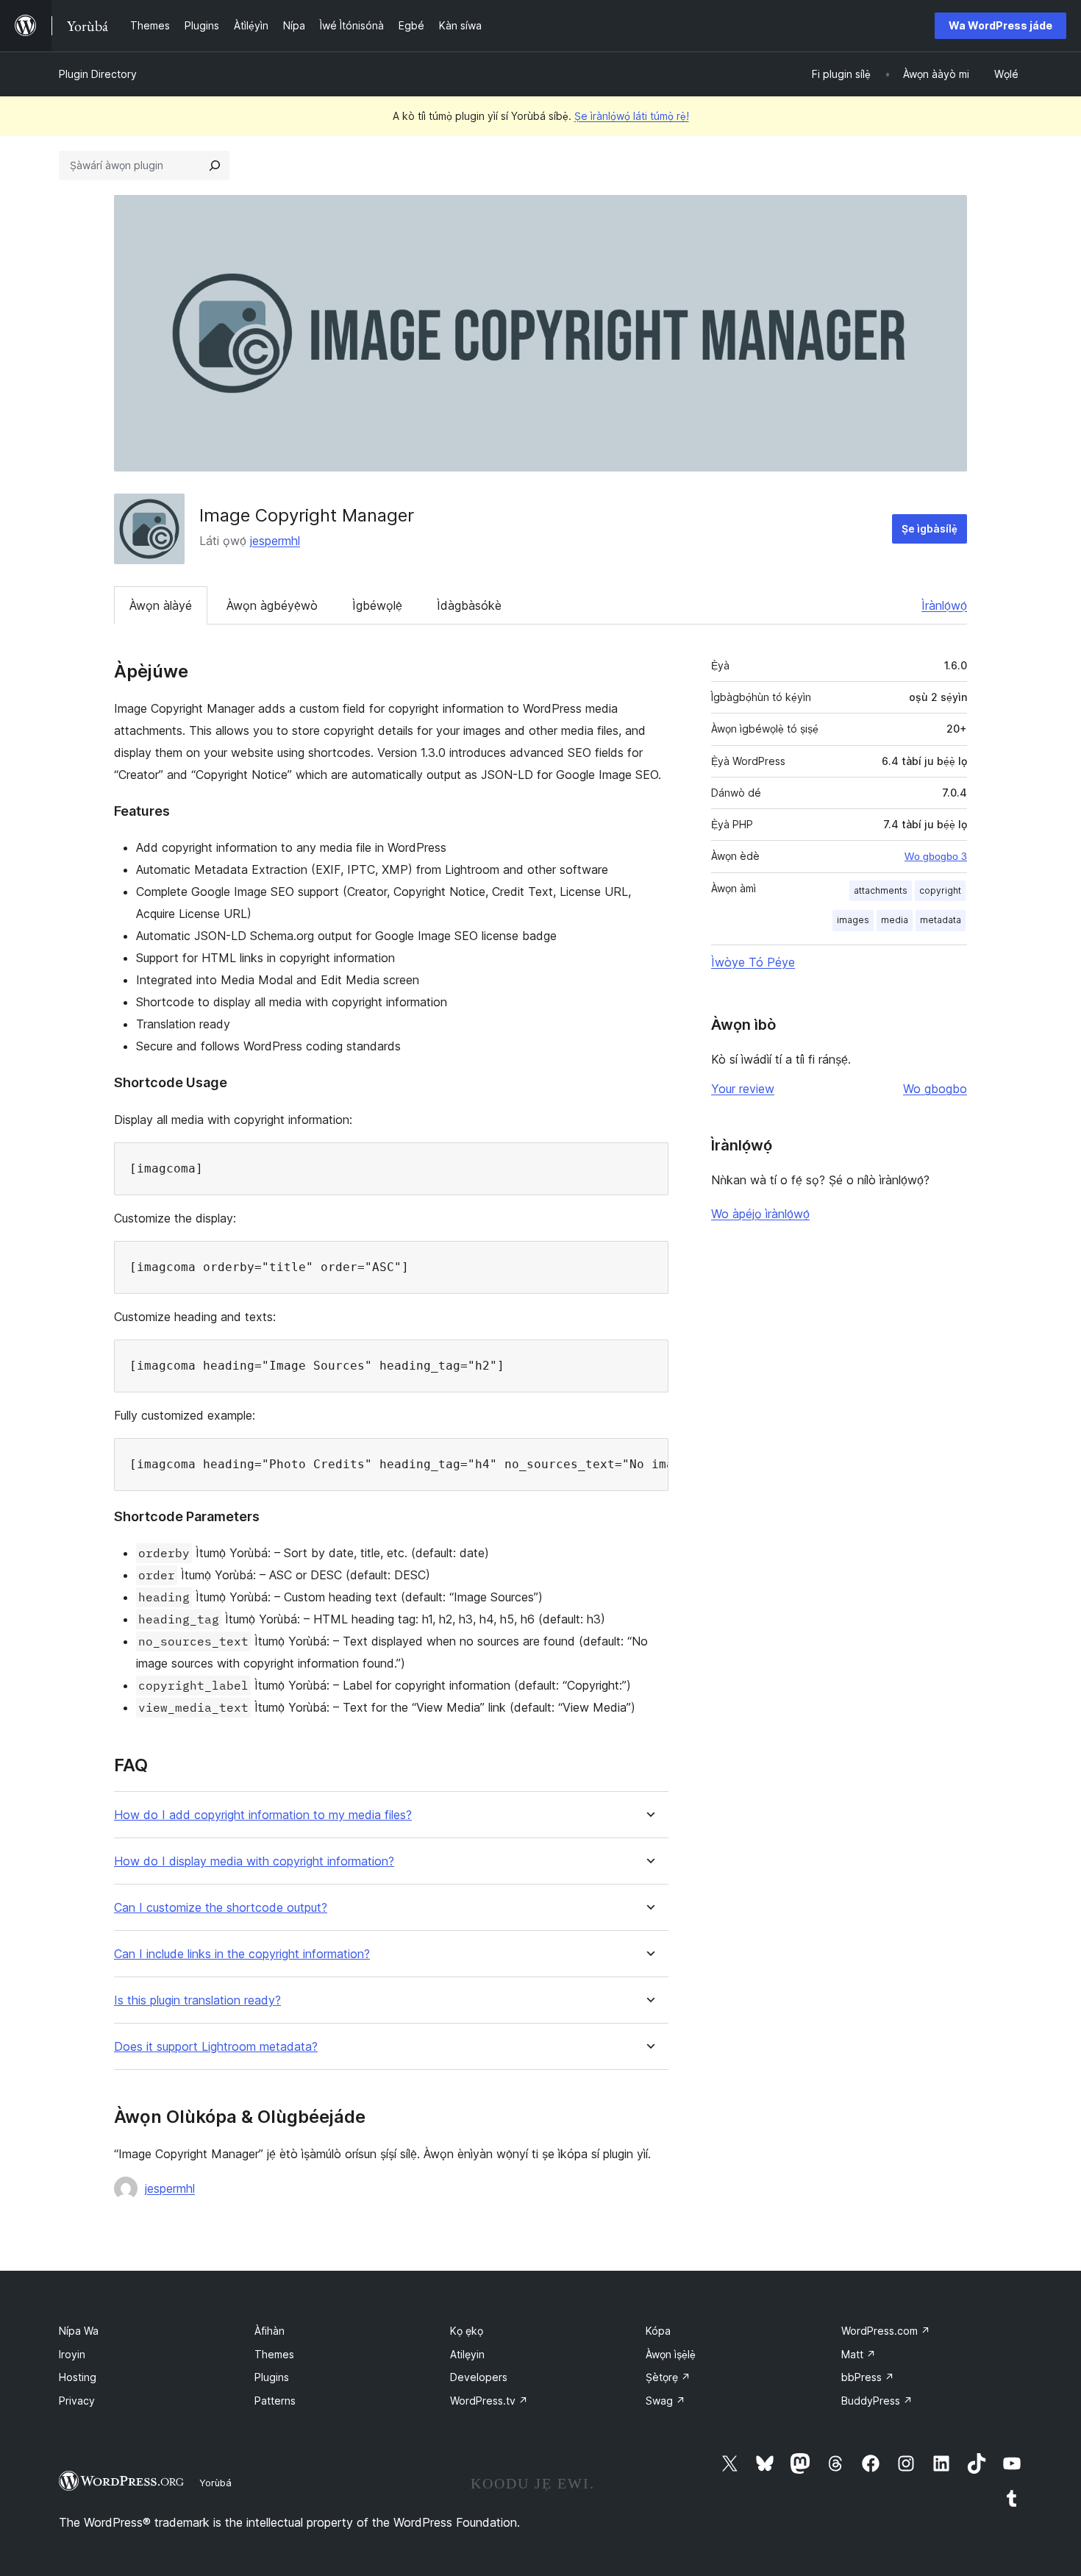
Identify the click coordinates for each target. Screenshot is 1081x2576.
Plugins (272, 2377)
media (895, 920)
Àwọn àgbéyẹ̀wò (272, 605)
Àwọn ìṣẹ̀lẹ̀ (671, 2354)
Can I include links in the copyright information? (242, 1954)
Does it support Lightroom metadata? (216, 2047)
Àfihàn (270, 2331)
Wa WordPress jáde (1000, 25)
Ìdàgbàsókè (469, 605)
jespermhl (275, 541)
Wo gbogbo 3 (936, 856)
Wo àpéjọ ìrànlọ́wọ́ (760, 1214)
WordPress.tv (489, 2401)
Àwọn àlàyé (161, 605)
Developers (479, 2377)
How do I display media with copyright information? (254, 1861)
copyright (940, 890)
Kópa (658, 2331)
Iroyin (72, 2354)
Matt (859, 2354)
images (853, 920)
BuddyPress (877, 2401)
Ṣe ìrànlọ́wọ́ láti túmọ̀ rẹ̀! (632, 116)
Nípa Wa (79, 2331)
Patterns (275, 2401)
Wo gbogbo (935, 1089)
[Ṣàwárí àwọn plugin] (215, 166)
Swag (666, 2401)
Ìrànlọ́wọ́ (944, 605)
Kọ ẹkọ (467, 2331)
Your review (743, 1089)
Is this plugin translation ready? (197, 2000)
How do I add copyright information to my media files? (263, 1815)
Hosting (78, 2377)
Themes (274, 2354)
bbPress (868, 2377)
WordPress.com (886, 2331)
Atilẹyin (467, 2354)
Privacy (77, 2401)
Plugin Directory (98, 74)
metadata (941, 920)
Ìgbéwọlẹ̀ (377, 605)
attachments (881, 890)
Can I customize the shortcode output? (221, 1908)
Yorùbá (215, 2483)
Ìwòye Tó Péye (753, 962)
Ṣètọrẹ (668, 2377)
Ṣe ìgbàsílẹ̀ (930, 529)
